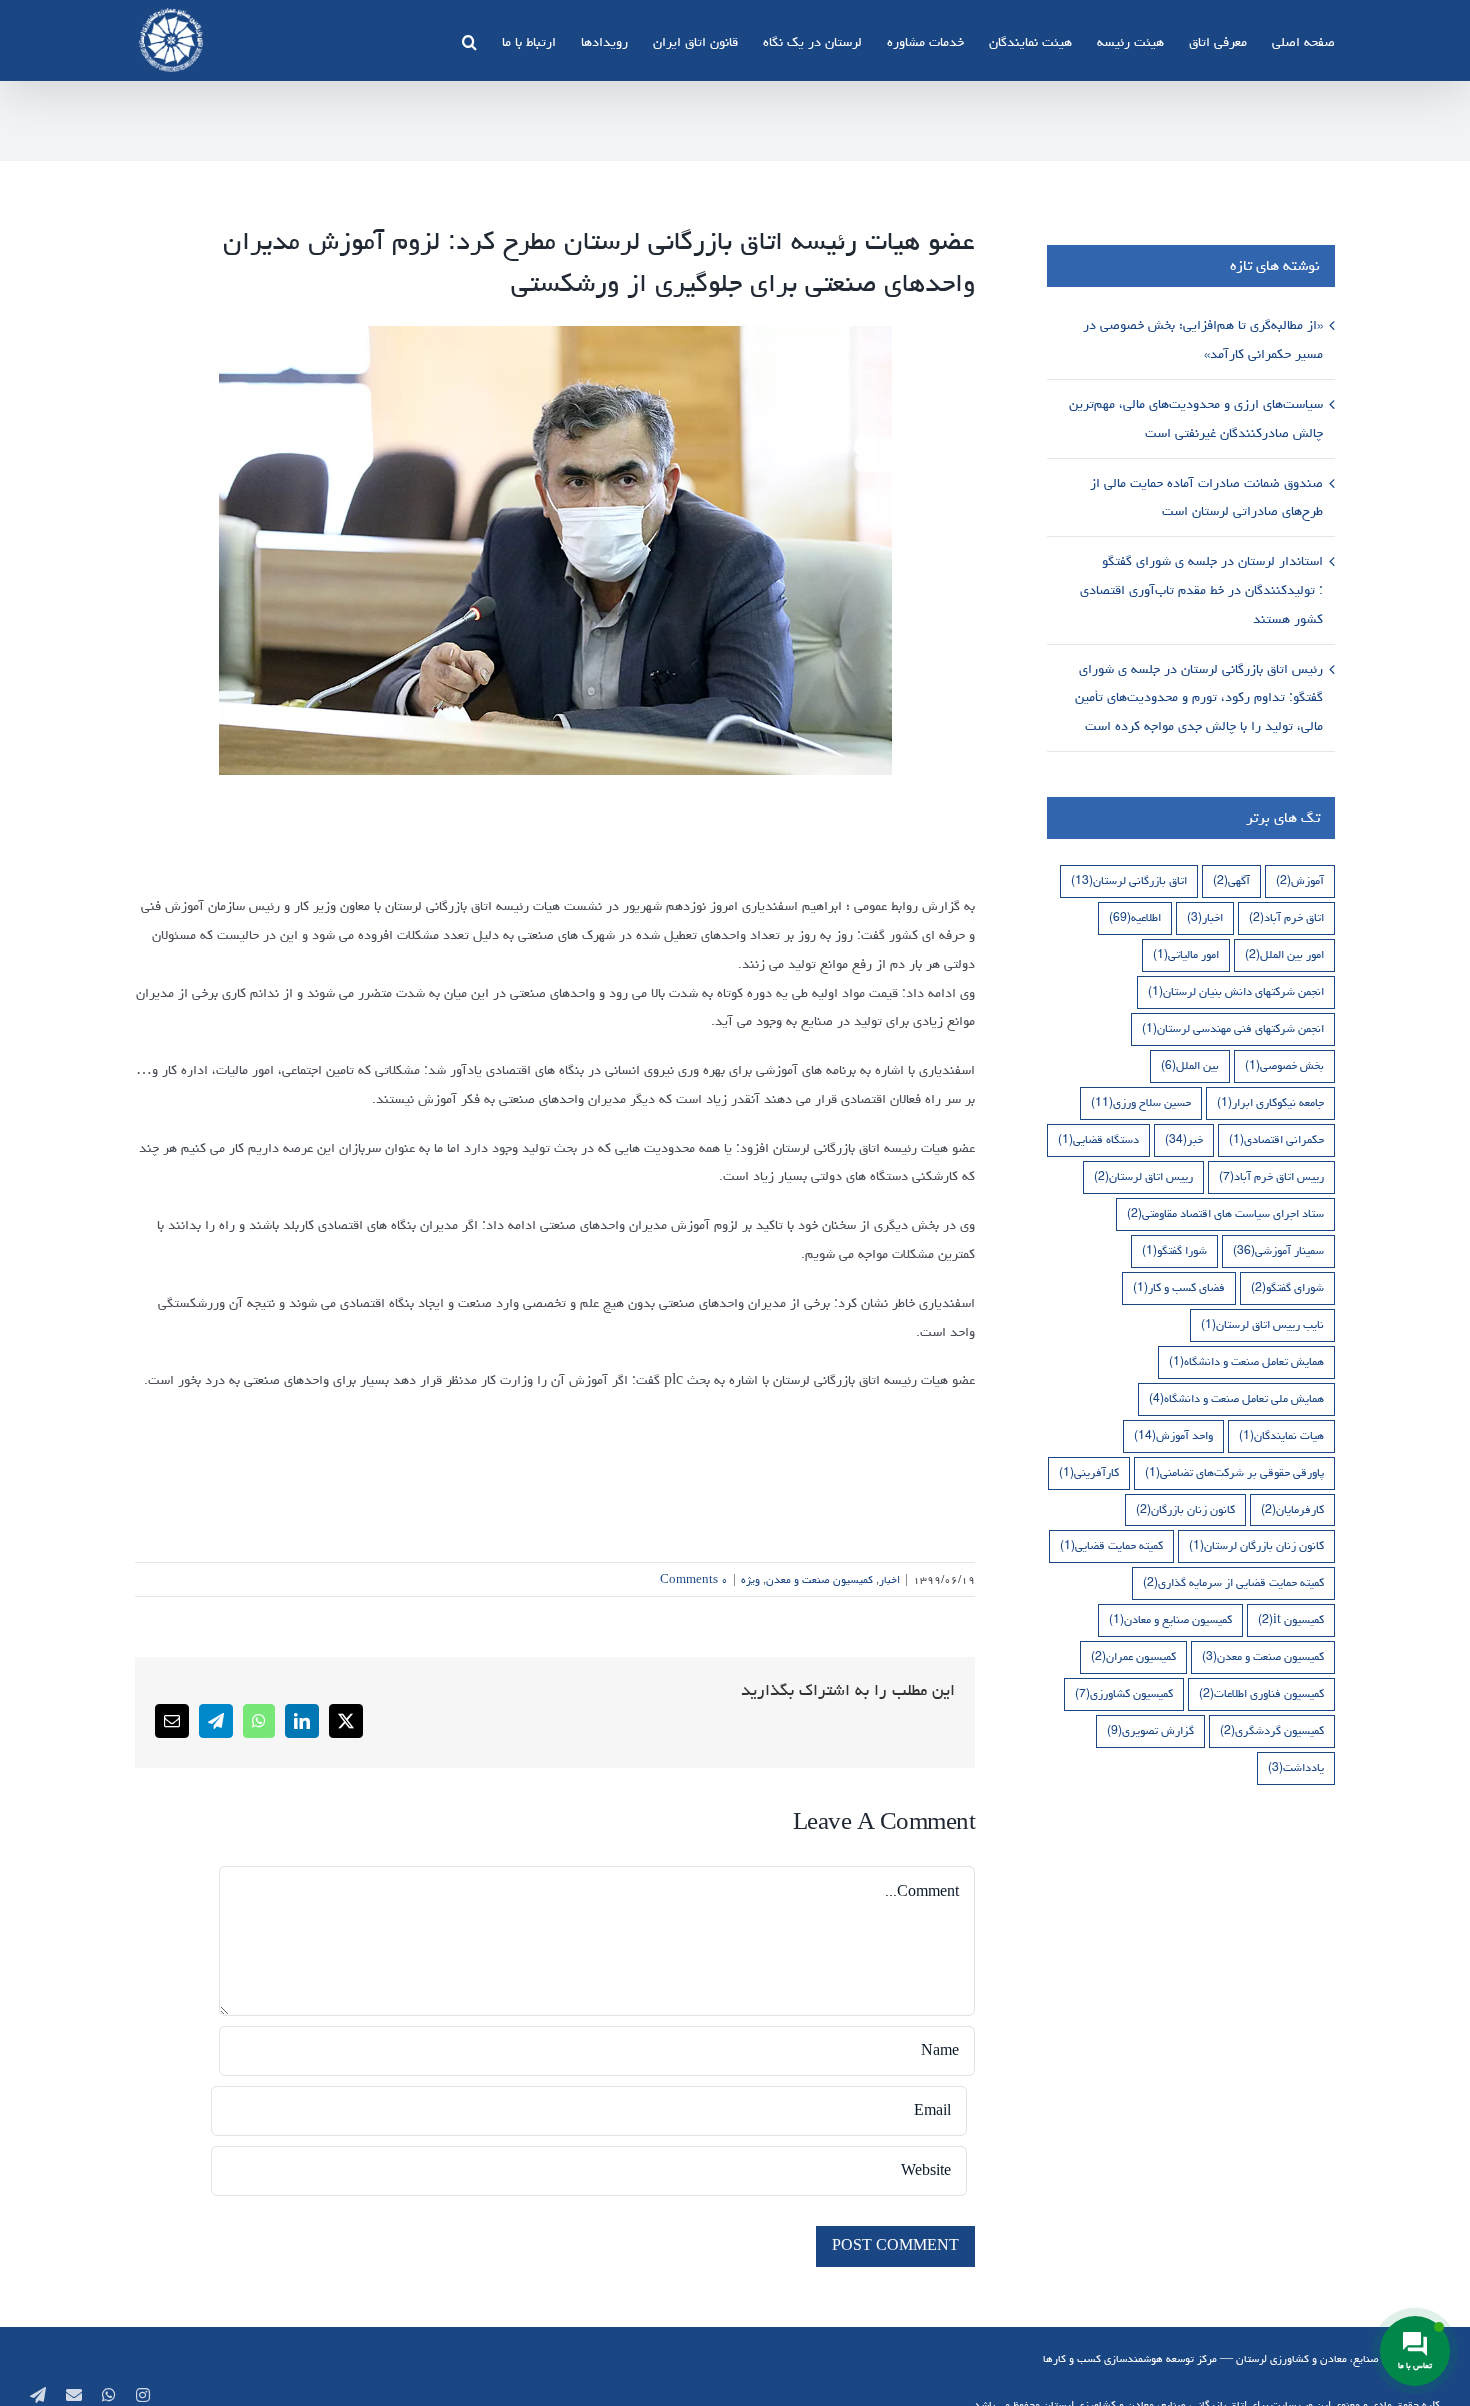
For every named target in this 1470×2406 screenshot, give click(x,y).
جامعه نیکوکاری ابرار (1270, 1102)
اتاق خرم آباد (1286, 917)
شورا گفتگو (1174, 1250)
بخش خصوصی (1284, 1065)
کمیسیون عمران (1133, 1656)
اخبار (889, 1579)
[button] (469, 40)
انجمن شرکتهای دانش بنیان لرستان (1236, 991)
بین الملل (1190, 1065)
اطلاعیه (1135, 917)
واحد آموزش (1173, 1435)
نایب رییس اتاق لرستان (1262, 1324)
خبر (1184, 1139)
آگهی (1231, 880)
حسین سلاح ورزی (1141, 1102)
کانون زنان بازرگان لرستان (1256, 1545)
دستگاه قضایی (1098, 1139)
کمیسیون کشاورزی (1124, 1693)
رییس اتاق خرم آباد (1271, 1176)
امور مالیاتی (1186, 954)
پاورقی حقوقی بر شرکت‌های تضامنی (1234, 1472)
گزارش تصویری (1150, 1730)
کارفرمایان (1292, 1509)
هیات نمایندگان (1281, 1435)
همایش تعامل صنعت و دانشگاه (1246, 1361)
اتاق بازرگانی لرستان (1129, 880)
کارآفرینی (1089, 1472)
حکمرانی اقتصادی (1276, 1139)
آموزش (1300, 880)
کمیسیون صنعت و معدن (819, 1579)
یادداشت (1296, 1767)
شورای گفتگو (1287, 1287)
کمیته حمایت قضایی (1111, 1545)
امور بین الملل (1284, 954)
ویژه (750, 1579)
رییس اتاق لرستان (1143, 1176)
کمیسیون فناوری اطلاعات (1261, 1693)
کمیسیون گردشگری (1272, 1730)
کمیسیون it (1291, 1619)
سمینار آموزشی (1278, 1250)
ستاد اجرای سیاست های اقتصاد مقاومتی (1225, 1213)
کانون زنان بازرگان (1185, 1509)
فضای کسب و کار (1179, 1287)
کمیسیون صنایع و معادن (1170, 1619)
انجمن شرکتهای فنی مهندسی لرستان (1233, 1028)
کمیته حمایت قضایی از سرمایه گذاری (1233, 1582)
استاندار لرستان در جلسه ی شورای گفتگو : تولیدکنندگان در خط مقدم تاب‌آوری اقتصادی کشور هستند (1201, 590)
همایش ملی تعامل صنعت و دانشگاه (1236, 1398)
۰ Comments (694, 1579)
